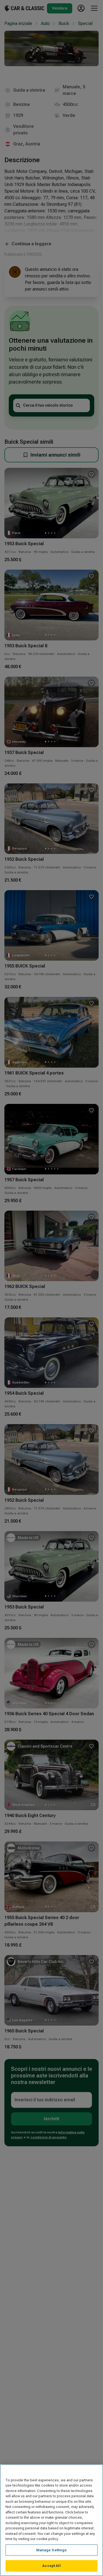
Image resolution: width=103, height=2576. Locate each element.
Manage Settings (52, 2550)
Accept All (51, 2566)
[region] (51, 2520)
